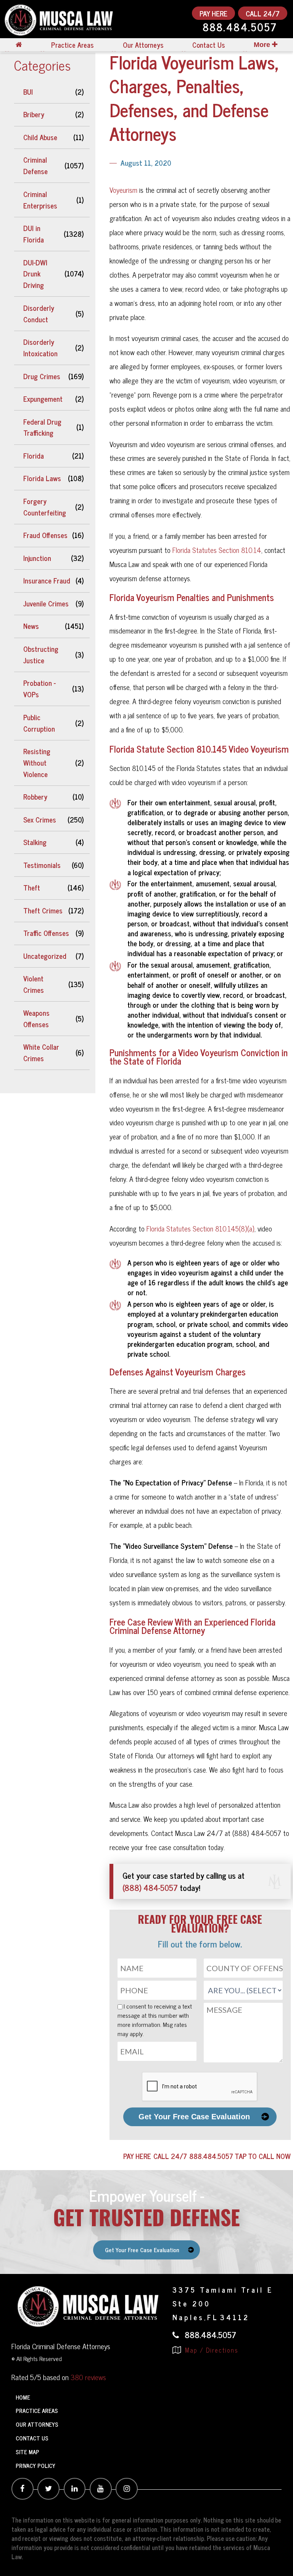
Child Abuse (40, 137)
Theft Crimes (43, 910)
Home (23, 2397)
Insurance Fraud (47, 580)
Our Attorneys (143, 45)
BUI (28, 92)
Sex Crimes (40, 819)
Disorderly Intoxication (40, 347)
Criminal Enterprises (40, 200)
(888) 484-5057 (150, 1887)
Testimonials (42, 865)
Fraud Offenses (45, 535)
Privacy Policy (35, 2465)
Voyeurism (123, 190)
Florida (34, 456)
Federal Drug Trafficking (42, 427)
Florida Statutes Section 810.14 (217, 550)
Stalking (35, 842)
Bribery (34, 114)
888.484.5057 (240, 28)
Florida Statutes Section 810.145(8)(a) (200, 1228)
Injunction (37, 558)
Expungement (43, 399)
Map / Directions (211, 2350)
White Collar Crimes (41, 1052)
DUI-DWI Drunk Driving (35, 274)
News (31, 626)
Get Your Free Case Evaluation (194, 2117)
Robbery (35, 797)
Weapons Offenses (36, 1018)
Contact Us (208, 45)
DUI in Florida (34, 234)
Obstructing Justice (41, 655)
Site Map (27, 2452)
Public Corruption (39, 723)
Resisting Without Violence (37, 763)
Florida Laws (42, 478)
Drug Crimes (42, 376)
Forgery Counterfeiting (45, 507)
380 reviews (88, 2377)
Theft (32, 887)
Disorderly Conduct (39, 314)
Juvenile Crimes (46, 603)
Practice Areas (72, 45)
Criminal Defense (35, 165)
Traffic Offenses (46, 933)
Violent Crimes (34, 984)
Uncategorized (45, 956)
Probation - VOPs (39, 688)
